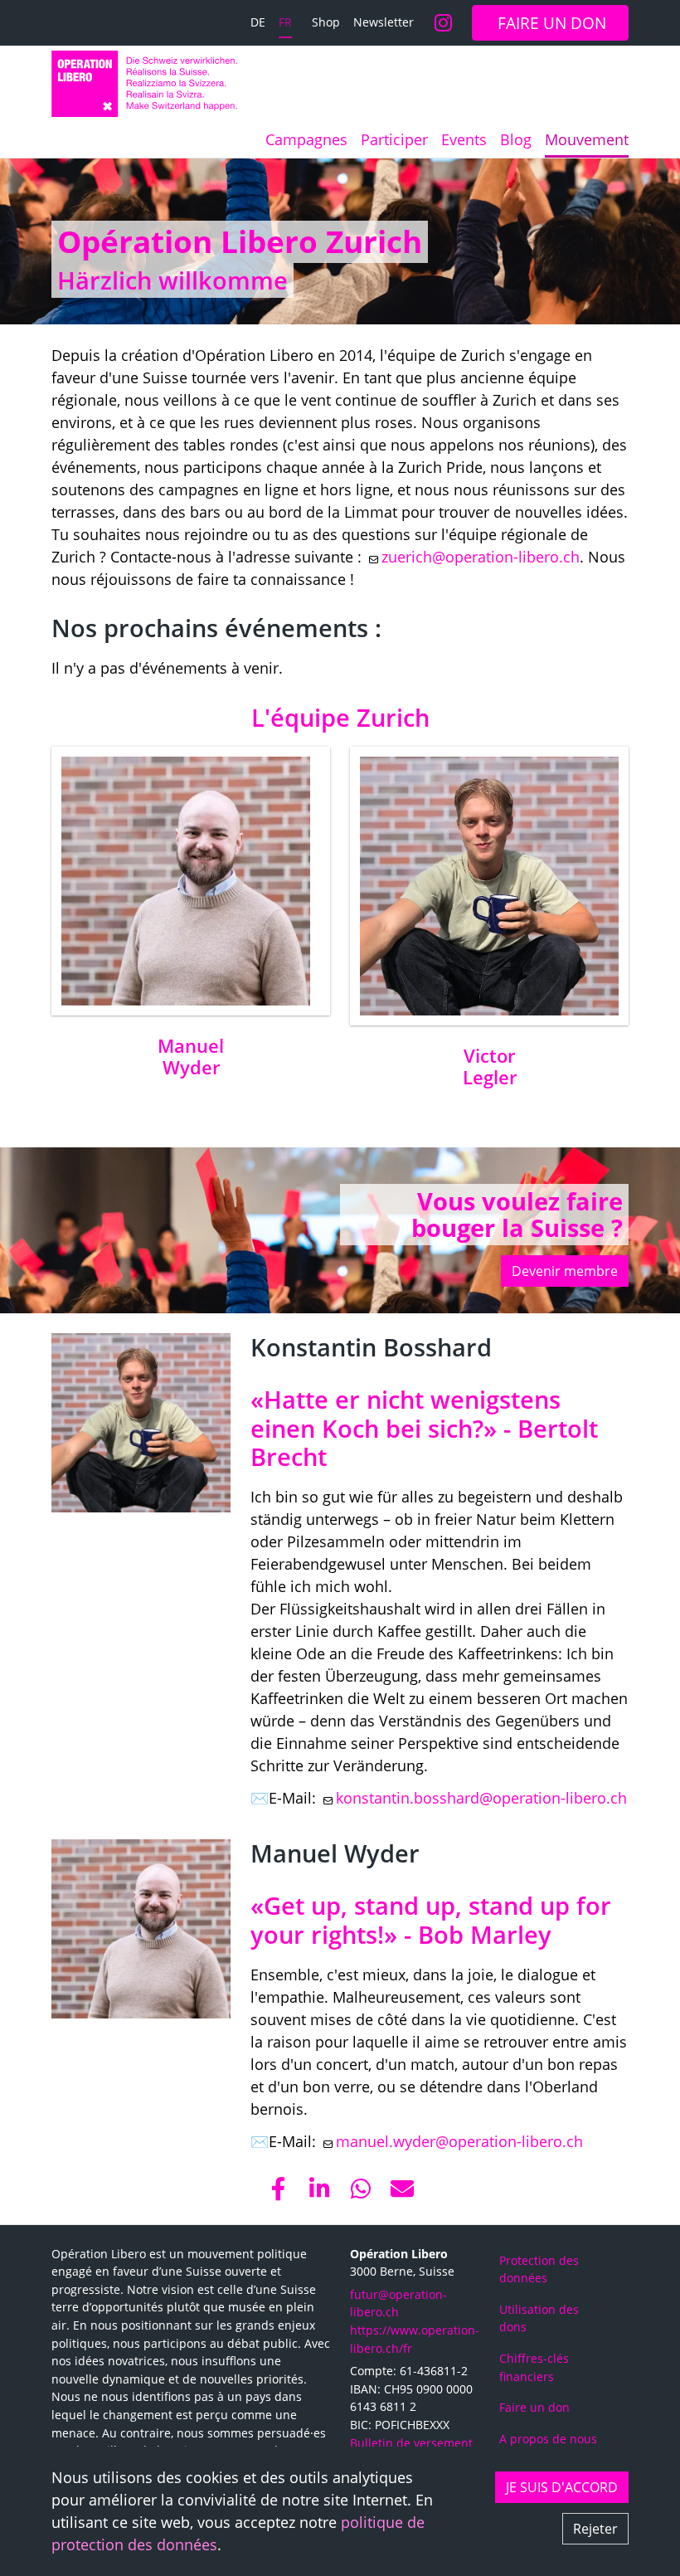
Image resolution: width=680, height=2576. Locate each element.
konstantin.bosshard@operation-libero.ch (481, 1798)
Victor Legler (490, 1066)
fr (285, 22)
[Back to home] (144, 84)
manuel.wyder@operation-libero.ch (459, 2141)
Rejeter (595, 2529)
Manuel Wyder (191, 1057)
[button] (278, 2189)
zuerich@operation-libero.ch (481, 557)
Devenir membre (565, 1271)
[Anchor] (44, 241)
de (258, 22)
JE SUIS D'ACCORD (562, 2487)
